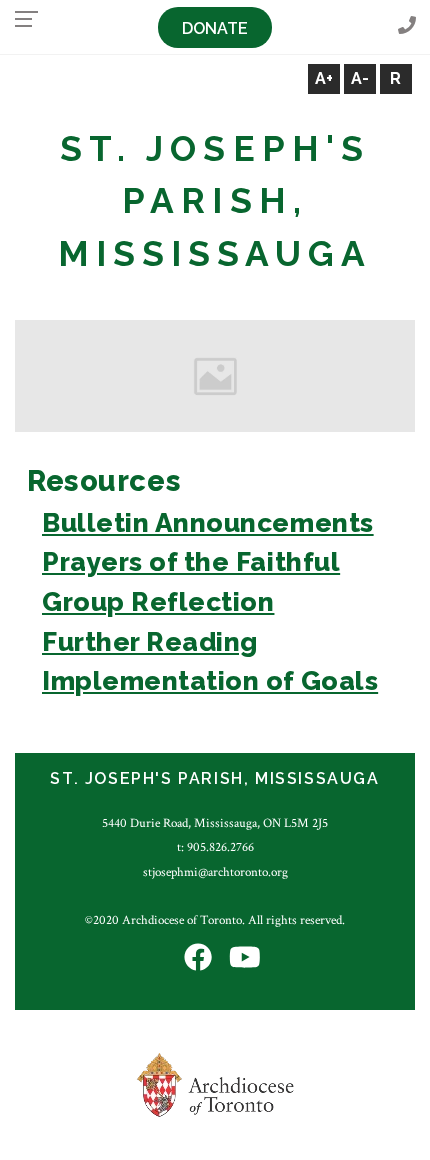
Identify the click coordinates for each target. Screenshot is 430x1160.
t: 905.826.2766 (215, 847)
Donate (215, 28)
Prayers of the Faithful (191, 561)
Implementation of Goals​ (210, 680)
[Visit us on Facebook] (198, 958)
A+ (324, 78)
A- (360, 78)
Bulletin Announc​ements (208, 522)
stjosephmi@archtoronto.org (215, 872)
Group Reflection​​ (158, 601)
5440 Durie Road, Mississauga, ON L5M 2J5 (215, 823)
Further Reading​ (150, 641)
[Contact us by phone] (407, 26)
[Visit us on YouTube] (245, 958)
